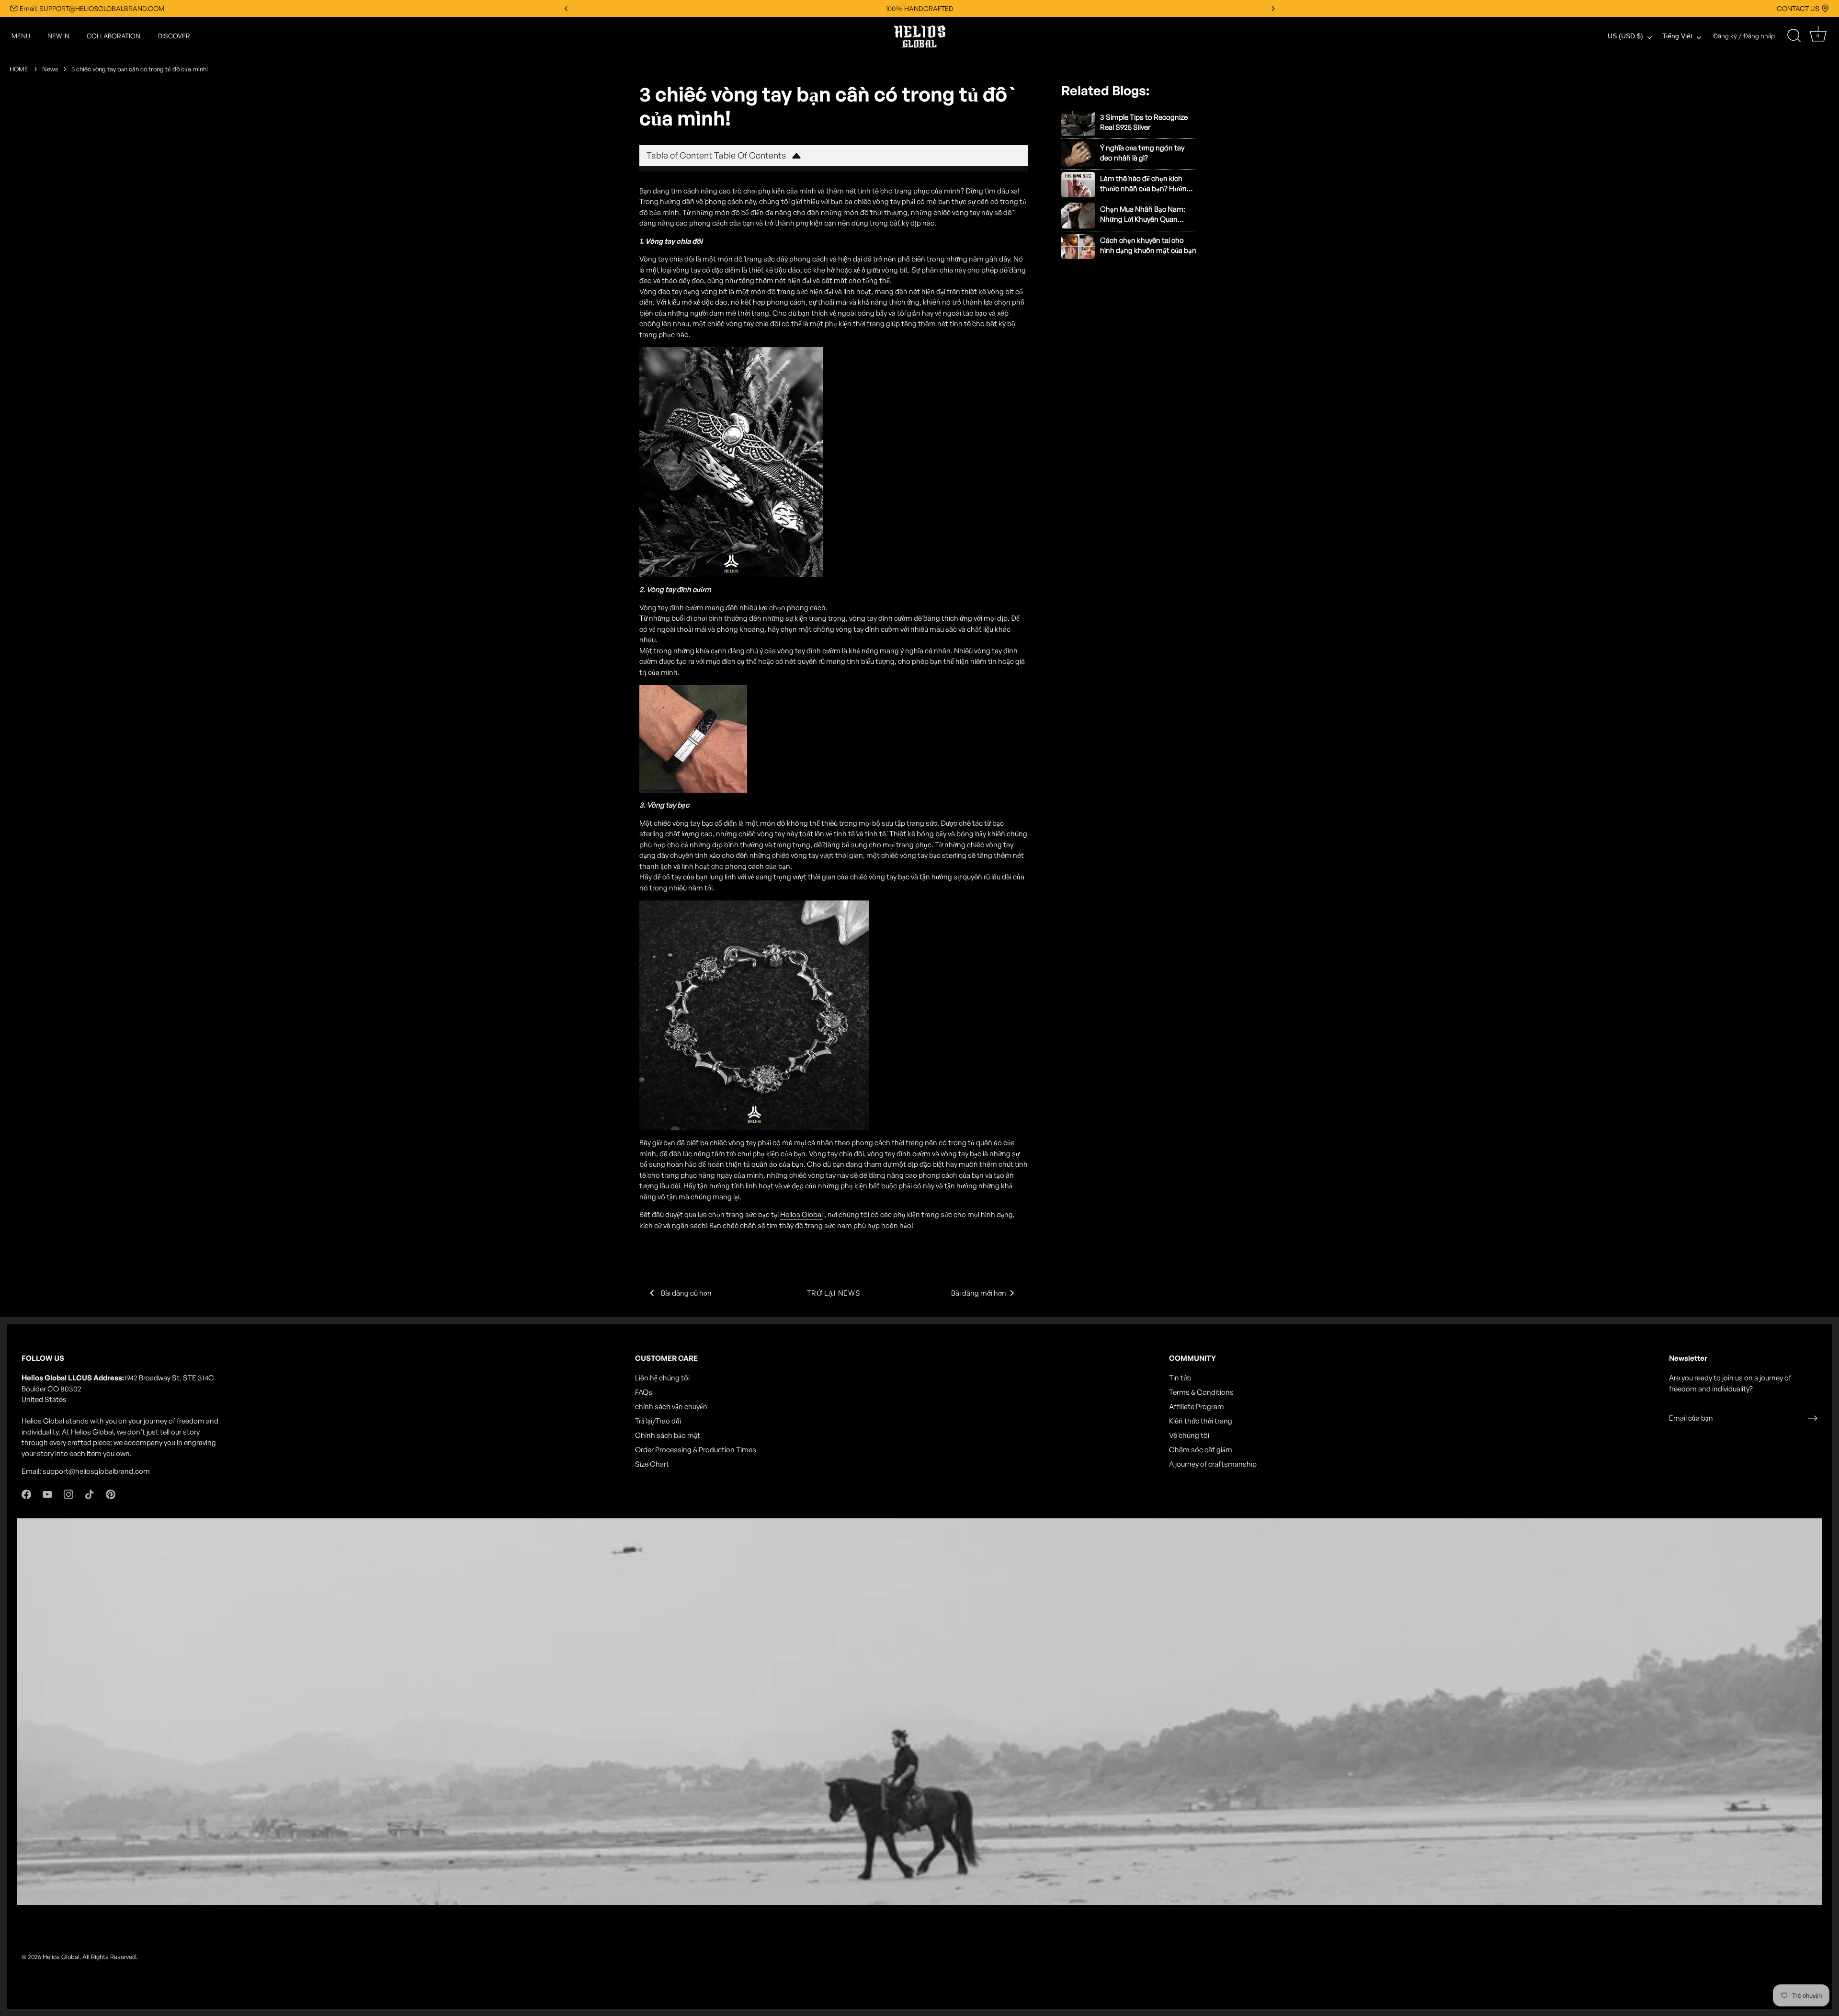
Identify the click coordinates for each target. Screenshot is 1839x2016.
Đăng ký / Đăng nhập (1744, 36)
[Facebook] (26, 1494)
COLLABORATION (114, 36)
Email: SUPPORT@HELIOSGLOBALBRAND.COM (92, 8)
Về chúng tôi (1189, 1435)
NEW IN (58, 36)
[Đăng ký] (1813, 1418)
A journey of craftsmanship (1213, 1464)
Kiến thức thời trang (1201, 1421)
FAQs (644, 1392)
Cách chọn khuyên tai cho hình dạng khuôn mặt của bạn (1148, 245)
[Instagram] (68, 1494)
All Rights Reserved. (110, 1957)
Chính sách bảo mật (668, 1435)
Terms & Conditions (1201, 1392)
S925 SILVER (920, 8)
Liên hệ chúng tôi (662, 1378)
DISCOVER (174, 36)
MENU (21, 36)
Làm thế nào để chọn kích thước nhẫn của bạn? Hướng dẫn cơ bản (1146, 184)
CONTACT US (1798, 8)
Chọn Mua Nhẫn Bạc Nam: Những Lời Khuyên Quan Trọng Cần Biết (1143, 214)
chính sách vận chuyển (671, 1407)
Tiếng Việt (1677, 36)
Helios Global (61, 1957)
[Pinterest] (111, 1494)
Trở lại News (834, 1293)
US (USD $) (1625, 36)
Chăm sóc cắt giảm (1201, 1450)
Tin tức (1180, 1378)
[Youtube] (47, 1494)
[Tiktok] (90, 1494)
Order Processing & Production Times (696, 1450)
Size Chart (652, 1464)
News (50, 69)
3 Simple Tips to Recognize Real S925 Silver (1144, 122)
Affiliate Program (1197, 1407)
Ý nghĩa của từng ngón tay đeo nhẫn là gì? (1142, 153)
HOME (19, 69)
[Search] (1794, 36)
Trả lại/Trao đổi (658, 1421)
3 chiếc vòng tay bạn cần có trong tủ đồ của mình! (140, 69)
